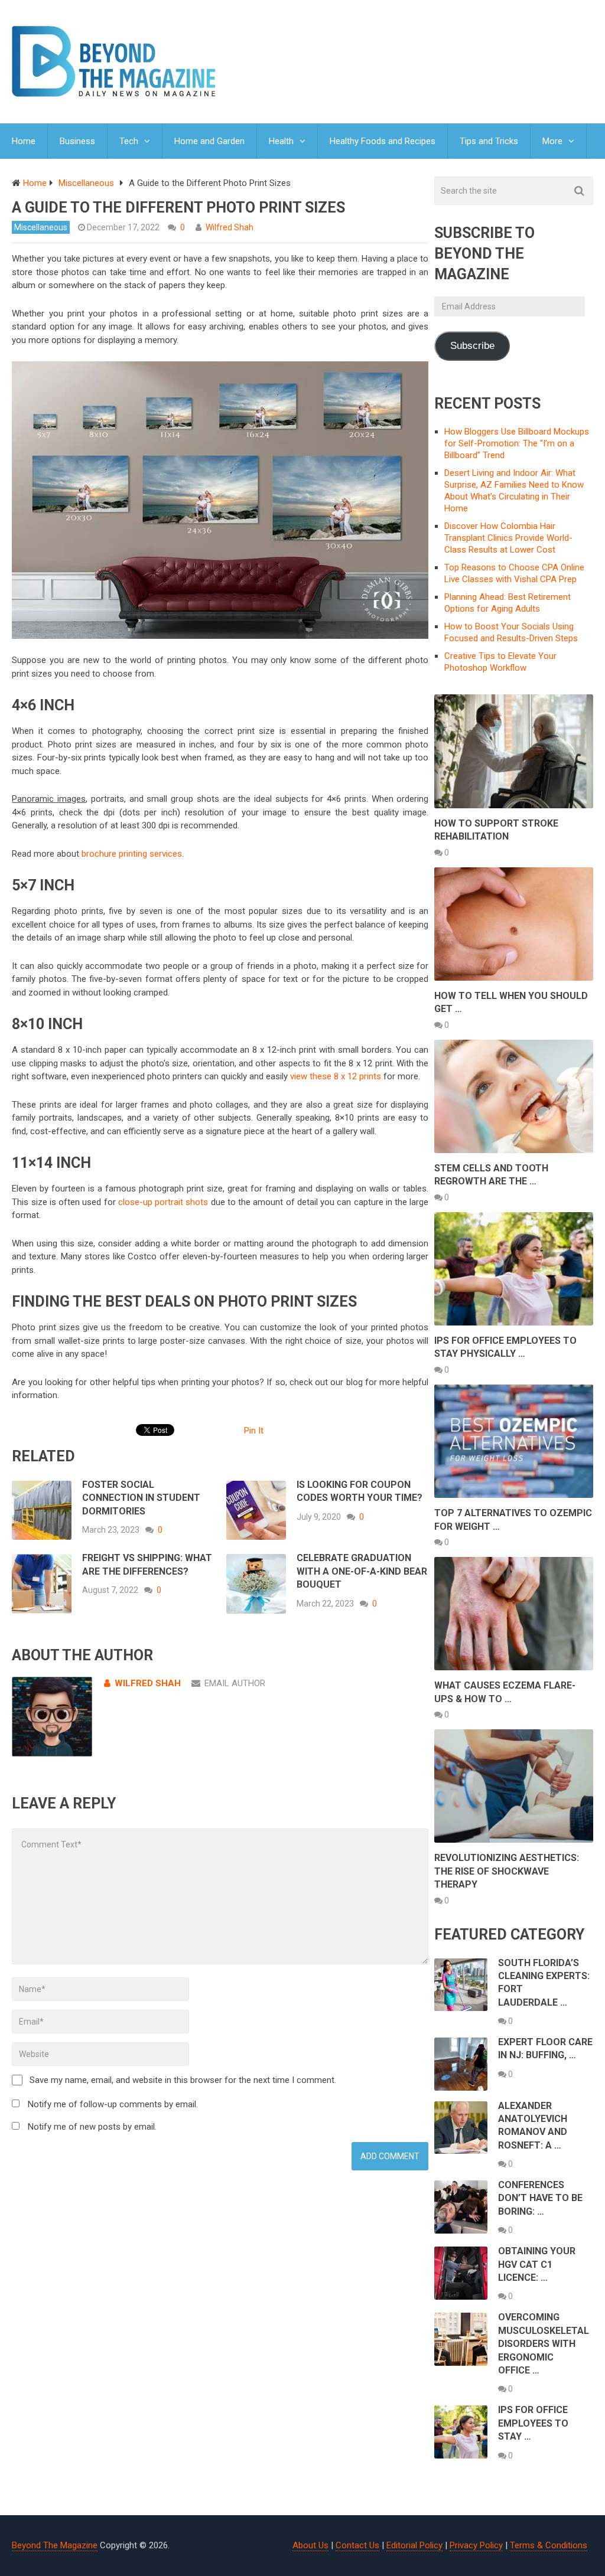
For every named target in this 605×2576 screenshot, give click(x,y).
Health (281, 141)
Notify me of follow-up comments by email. (113, 2104)
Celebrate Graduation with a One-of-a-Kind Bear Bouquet (362, 1571)
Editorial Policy (414, 2545)
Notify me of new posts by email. (92, 2127)
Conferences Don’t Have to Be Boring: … (540, 2198)
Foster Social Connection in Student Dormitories (141, 1498)
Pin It (254, 1431)
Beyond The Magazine (55, 2545)
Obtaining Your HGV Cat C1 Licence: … (537, 2264)
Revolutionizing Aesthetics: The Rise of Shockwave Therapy (507, 1871)
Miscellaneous (41, 227)
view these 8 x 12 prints (336, 1076)
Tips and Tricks (489, 141)
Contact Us (357, 2545)
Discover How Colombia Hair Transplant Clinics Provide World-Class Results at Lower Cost (508, 538)
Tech (129, 141)
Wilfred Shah (230, 227)
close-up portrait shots (163, 1202)
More (552, 141)
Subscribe (472, 346)
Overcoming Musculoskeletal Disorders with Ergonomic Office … (544, 2344)
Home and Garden (209, 141)
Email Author (235, 1683)
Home (24, 141)
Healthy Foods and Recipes (383, 141)
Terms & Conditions (549, 2545)
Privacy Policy (476, 2545)
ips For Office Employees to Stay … (533, 2423)
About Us (310, 2545)
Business (77, 141)
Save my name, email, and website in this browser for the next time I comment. (183, 2080)
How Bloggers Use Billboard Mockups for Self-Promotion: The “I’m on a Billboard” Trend (517, 443)
